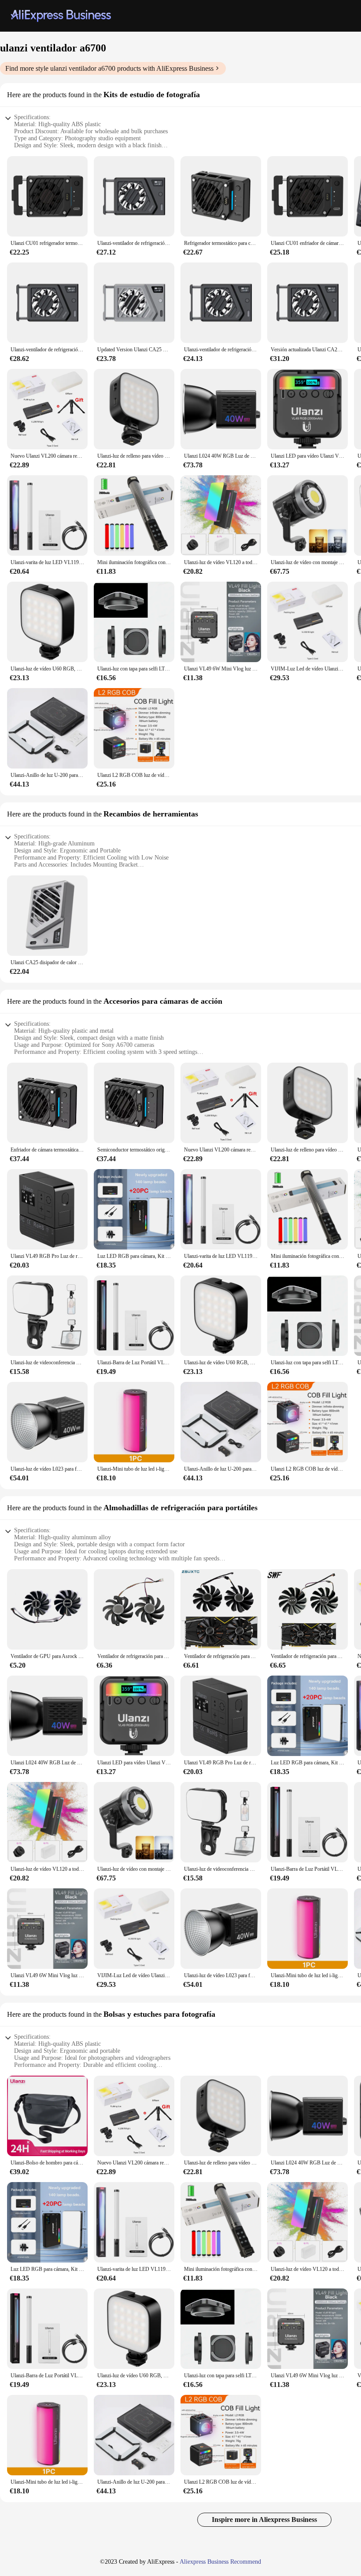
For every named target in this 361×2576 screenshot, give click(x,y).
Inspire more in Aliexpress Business (264, 2520)
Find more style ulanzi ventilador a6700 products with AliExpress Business (109, 68)
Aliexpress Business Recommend (220, 2562)
